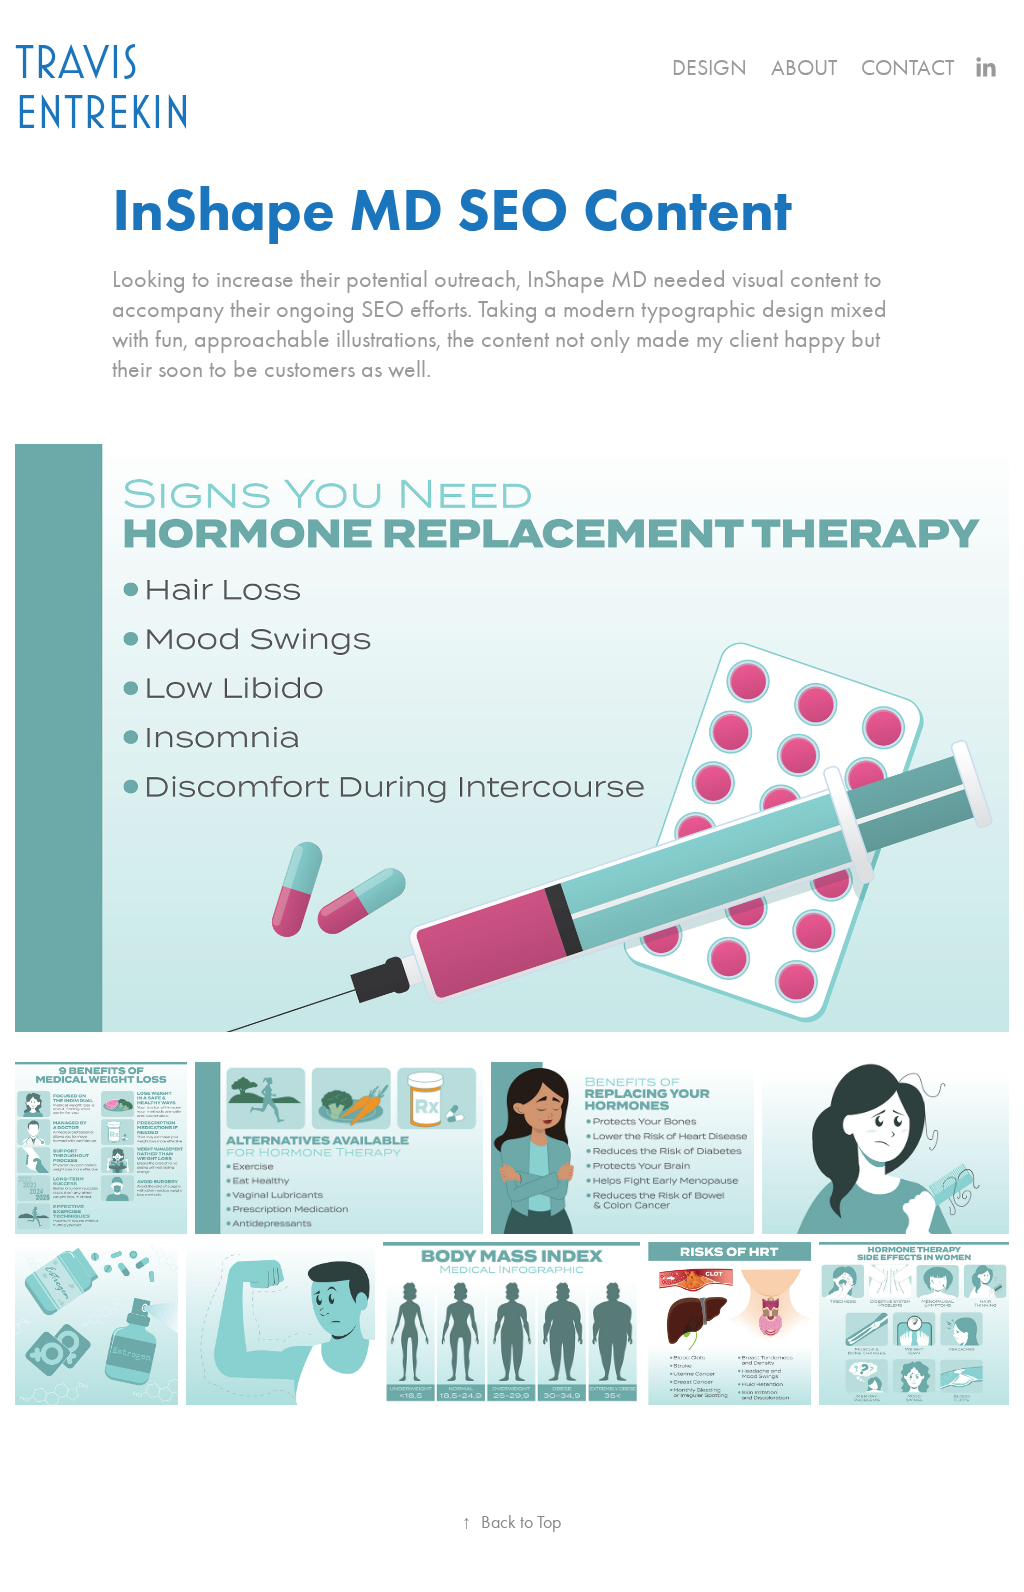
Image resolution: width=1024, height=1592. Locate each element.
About (804, 68)
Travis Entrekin (103, 86)
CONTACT (907, 68)
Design (709, 68)
